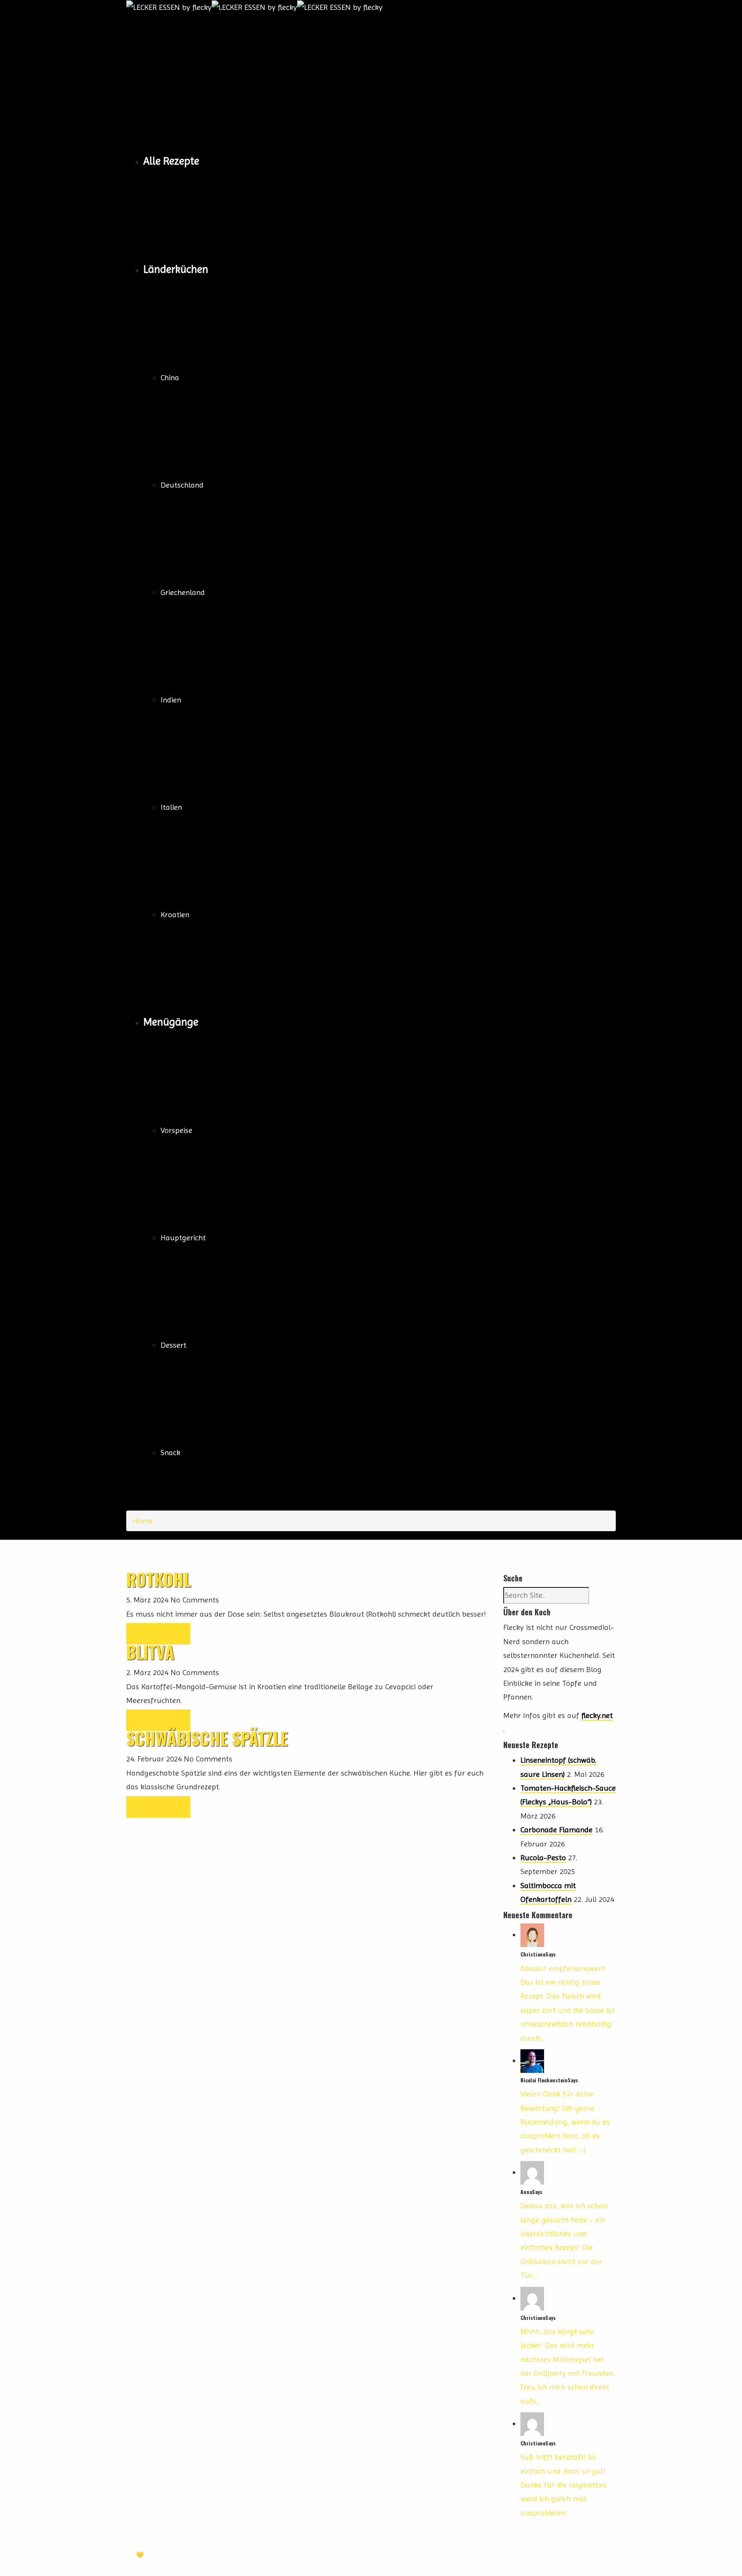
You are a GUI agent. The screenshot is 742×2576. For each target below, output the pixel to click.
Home (143, 1521)
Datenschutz (411, 2566)
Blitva (150, 1652)
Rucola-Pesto (543, 1857)
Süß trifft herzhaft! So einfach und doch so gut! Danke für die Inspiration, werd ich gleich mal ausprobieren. (564, 2485)
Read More (158, 1634)
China (170, 377)
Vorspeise (176, 1130)
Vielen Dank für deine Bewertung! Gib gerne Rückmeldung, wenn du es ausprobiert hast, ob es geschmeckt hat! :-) (565, 2122)
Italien (171, 807)
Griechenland (183, 592)
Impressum (408, 2555)
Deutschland (182, 485)
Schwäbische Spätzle (207, 1738)
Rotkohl (159, 1579)
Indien (171, 700)
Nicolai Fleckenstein (271, 2555)
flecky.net (597, 1715)
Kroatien (175, 914)
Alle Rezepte (171, 161)
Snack (170, 1452)
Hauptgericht (183, 1238)
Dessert (173, 1345)
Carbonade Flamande (556, 1830)
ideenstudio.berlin (200, 2555)
